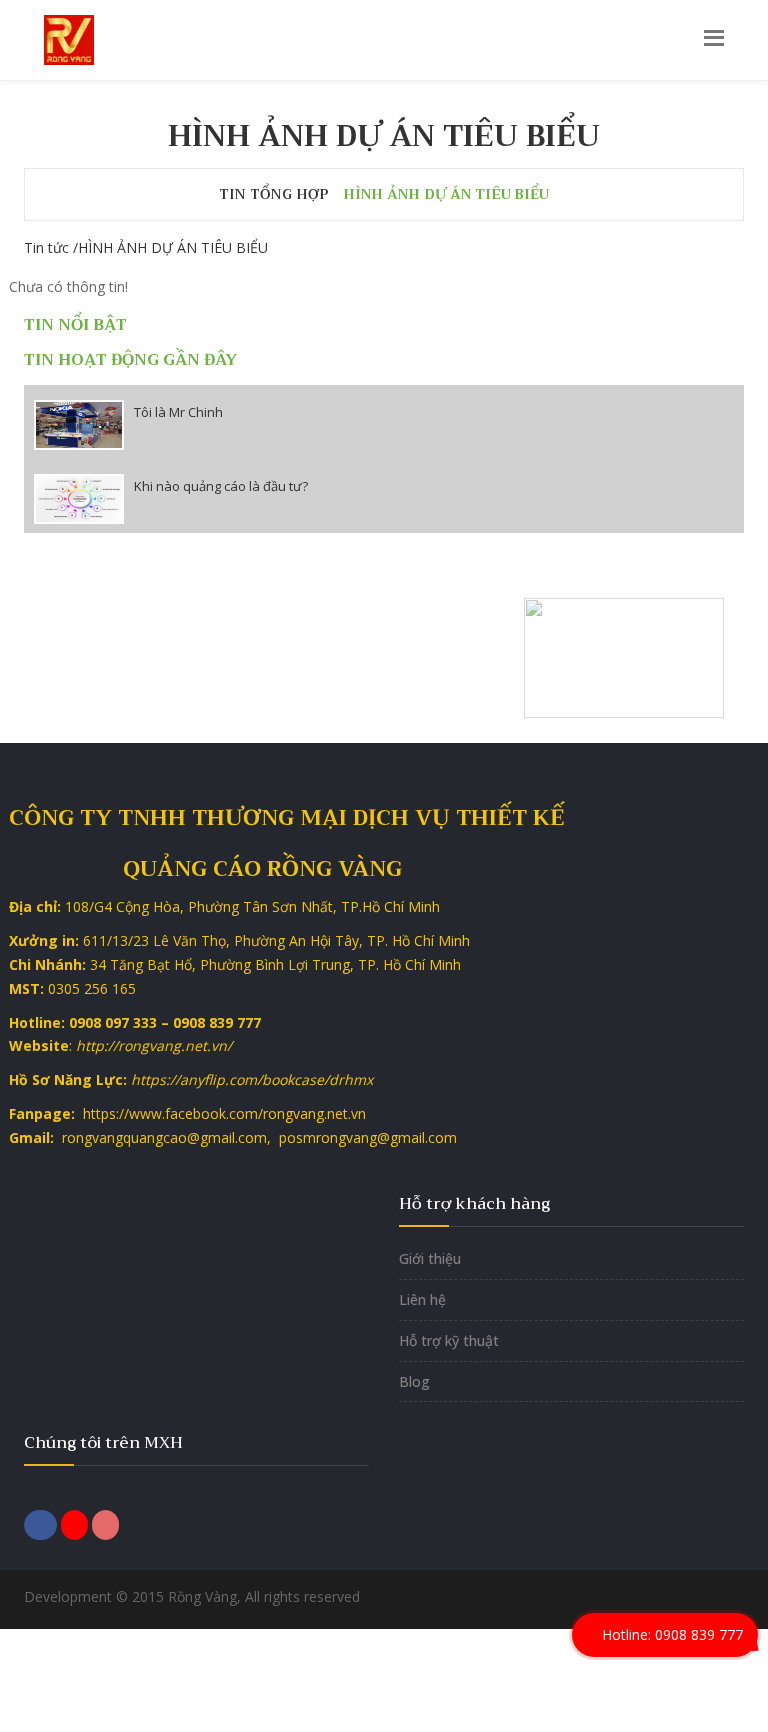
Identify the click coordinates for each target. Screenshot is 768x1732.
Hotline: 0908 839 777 (670, 1634)
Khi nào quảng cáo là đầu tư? (221, 486)
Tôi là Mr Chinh (178, 412)
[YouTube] (74, 1523)
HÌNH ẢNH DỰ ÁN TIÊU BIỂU (446, 194)
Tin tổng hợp (274, 194)
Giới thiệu (430, 1258)
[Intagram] (105, 1523)
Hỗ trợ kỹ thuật (449, 1340)
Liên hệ (422, 1299)
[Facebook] (40, 1523)
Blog (414, 1381)
